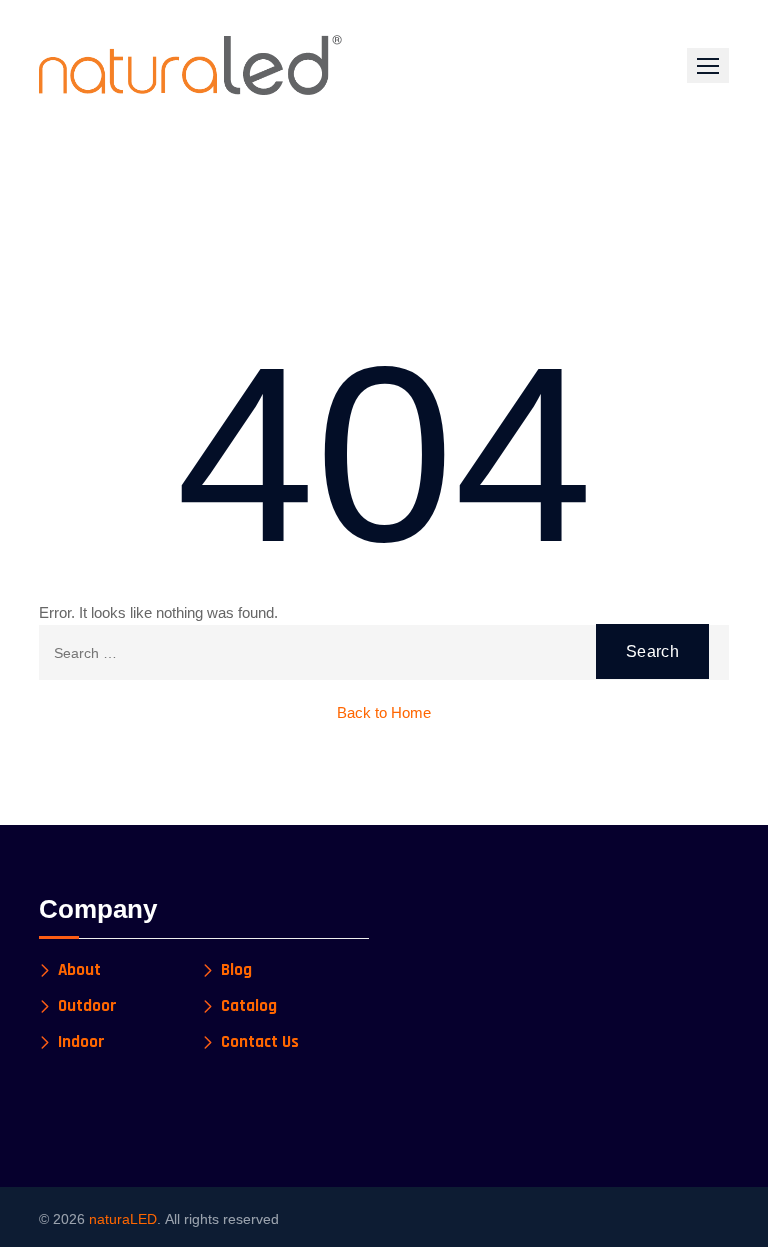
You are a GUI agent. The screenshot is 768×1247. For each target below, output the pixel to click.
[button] (708, 65)
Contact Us (260, 1042)
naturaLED (123, 1219)
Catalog (249, 1006)
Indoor (81, 1042)
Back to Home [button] (384, 712)
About (79, 970)
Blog (236, 970)
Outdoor (87, 1006)
